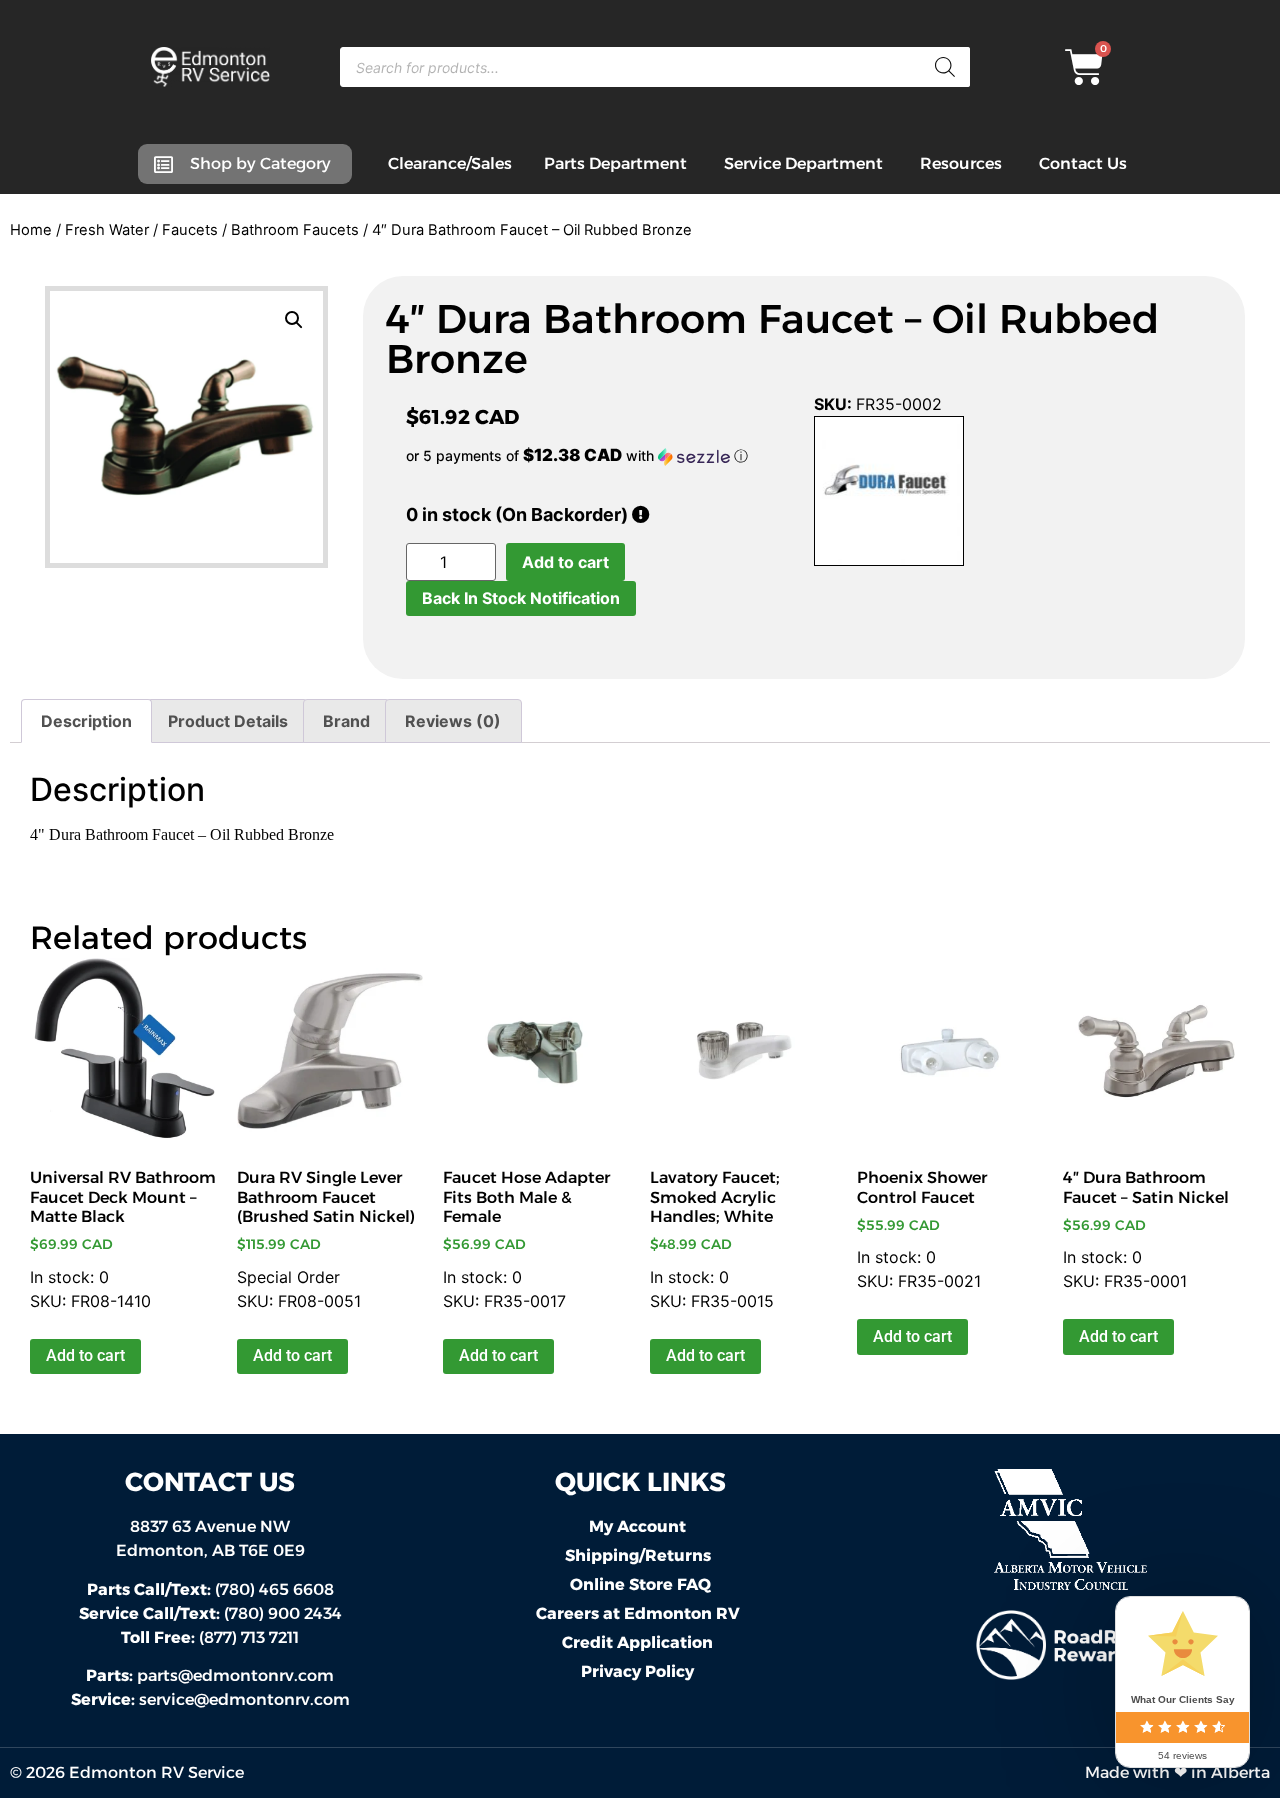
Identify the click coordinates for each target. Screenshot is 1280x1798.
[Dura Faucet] (889, 494)
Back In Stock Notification (521, 598)
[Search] (945, 67)
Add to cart (565, 562)
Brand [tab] (346, 721)
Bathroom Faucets (295, 230)
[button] (294, 320)
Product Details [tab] (228, 721)
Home (31, 230)
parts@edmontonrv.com (235, 1675)
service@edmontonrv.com (244, 1699)
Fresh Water (107, 230)
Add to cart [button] (85, 1355)
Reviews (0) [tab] (453, 721)
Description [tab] (86, 721)
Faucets (190, 230)
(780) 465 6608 (210, 1589)
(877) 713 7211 (210, 1637)
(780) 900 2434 (210, 1613)
